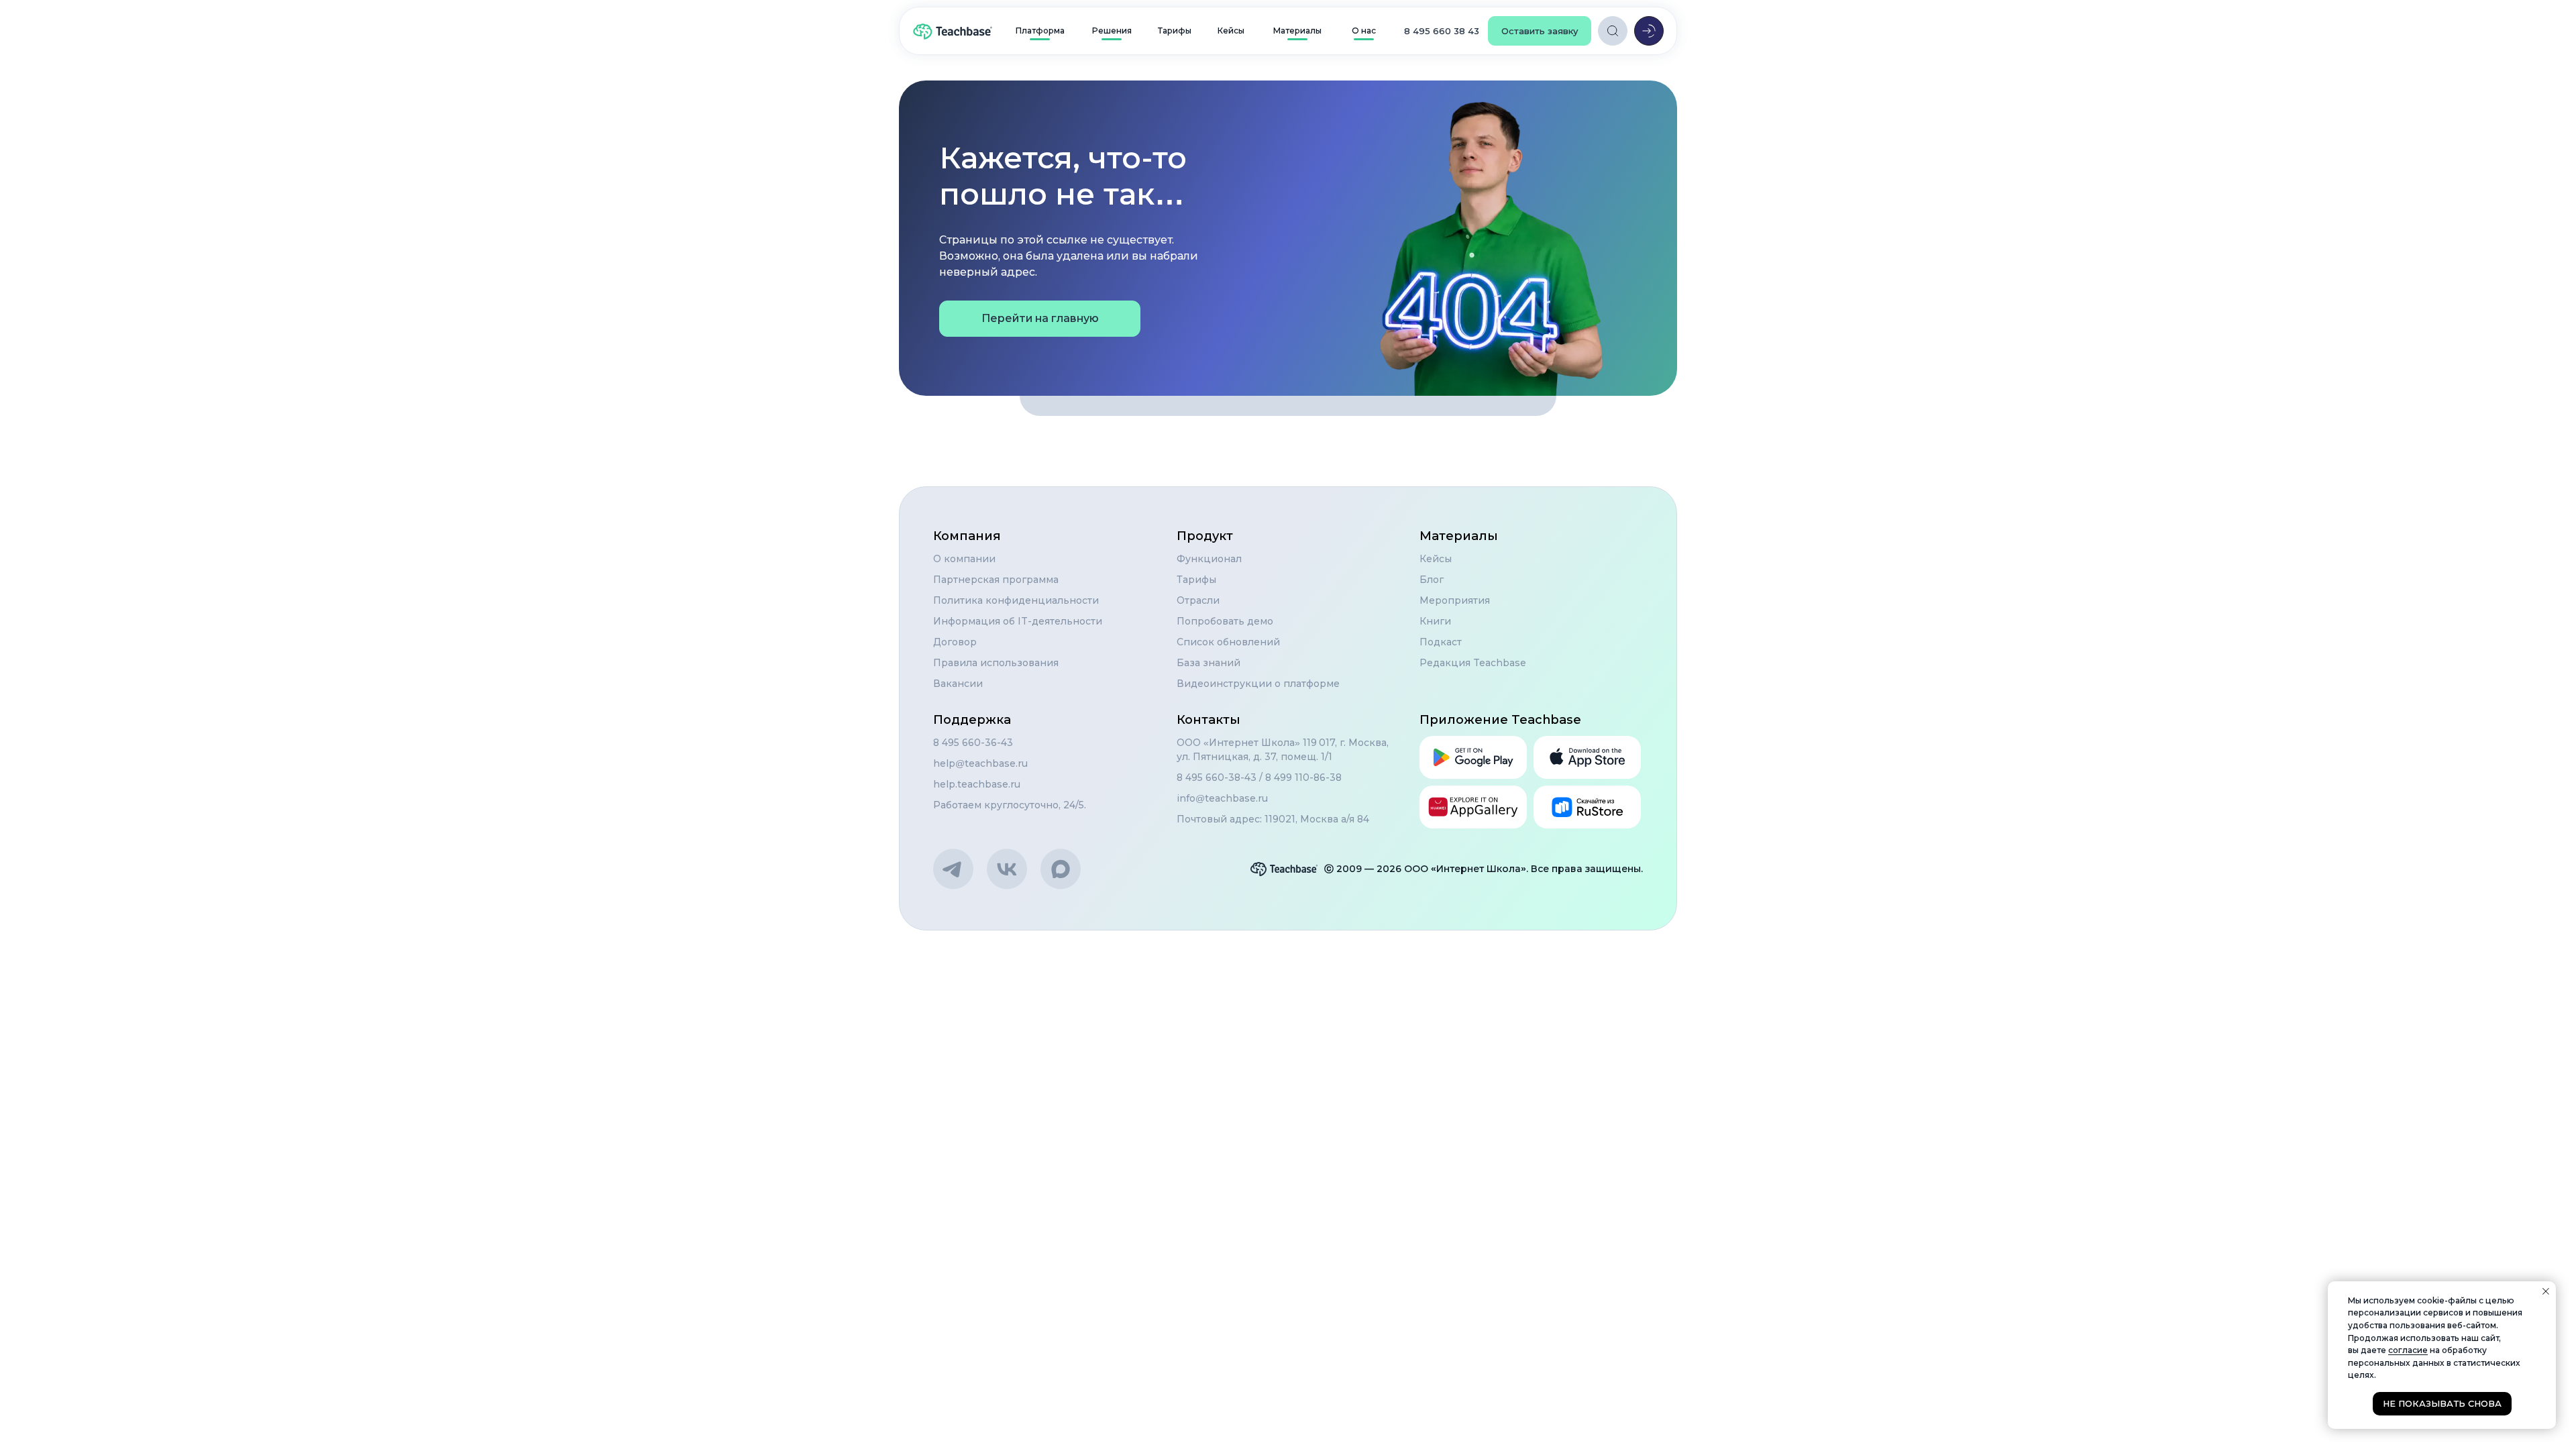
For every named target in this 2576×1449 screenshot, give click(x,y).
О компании (964, 559)
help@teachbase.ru (980, 763)
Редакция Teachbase (1473, 663)
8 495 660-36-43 (973, 743)
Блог (1432, 580)
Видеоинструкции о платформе (1258, 684)
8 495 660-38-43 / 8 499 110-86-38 (1259, 777)
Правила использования (996, 663)
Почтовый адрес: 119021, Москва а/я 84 (1273, 819)
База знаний (1209, 663)
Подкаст (1441, 642)
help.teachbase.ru (977, 784)
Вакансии (958, 684)
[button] (1540, 31)
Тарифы (1196, 580)
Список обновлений (1228, 642)
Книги (1435, 621)
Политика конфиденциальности (1016, 600)
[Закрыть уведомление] (2546, 1291)
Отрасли (1198, 600)
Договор (955, 642)
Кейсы (1436, 559)
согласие (2408, 1350)
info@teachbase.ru (1222, 798)
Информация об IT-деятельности (1018, 621)
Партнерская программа (996, 580)
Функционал (1209, 559)
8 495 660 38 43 (1442, 31)
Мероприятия (1455, 600)
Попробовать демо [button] (1225, 621)
